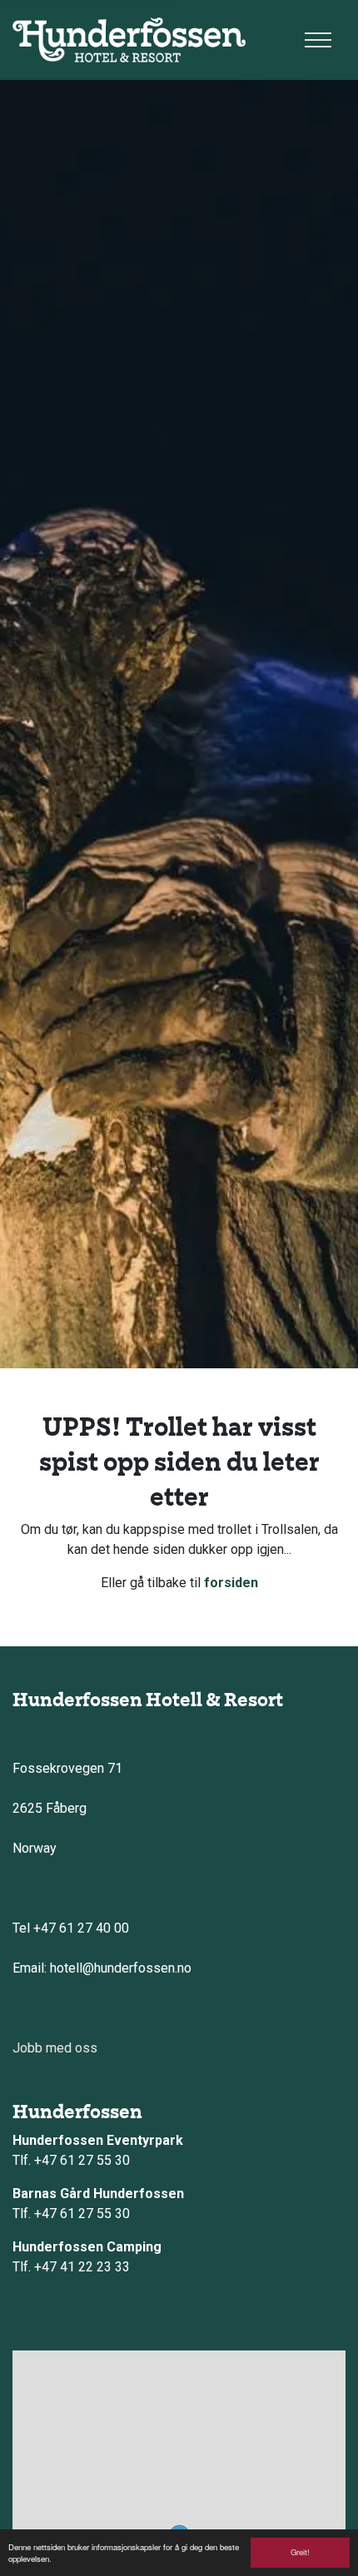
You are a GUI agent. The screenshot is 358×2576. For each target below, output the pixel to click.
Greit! (300, 2552)
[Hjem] (129, 40)
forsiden (231, 1583)
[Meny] (318, 40)
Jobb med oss (55, 2048)
